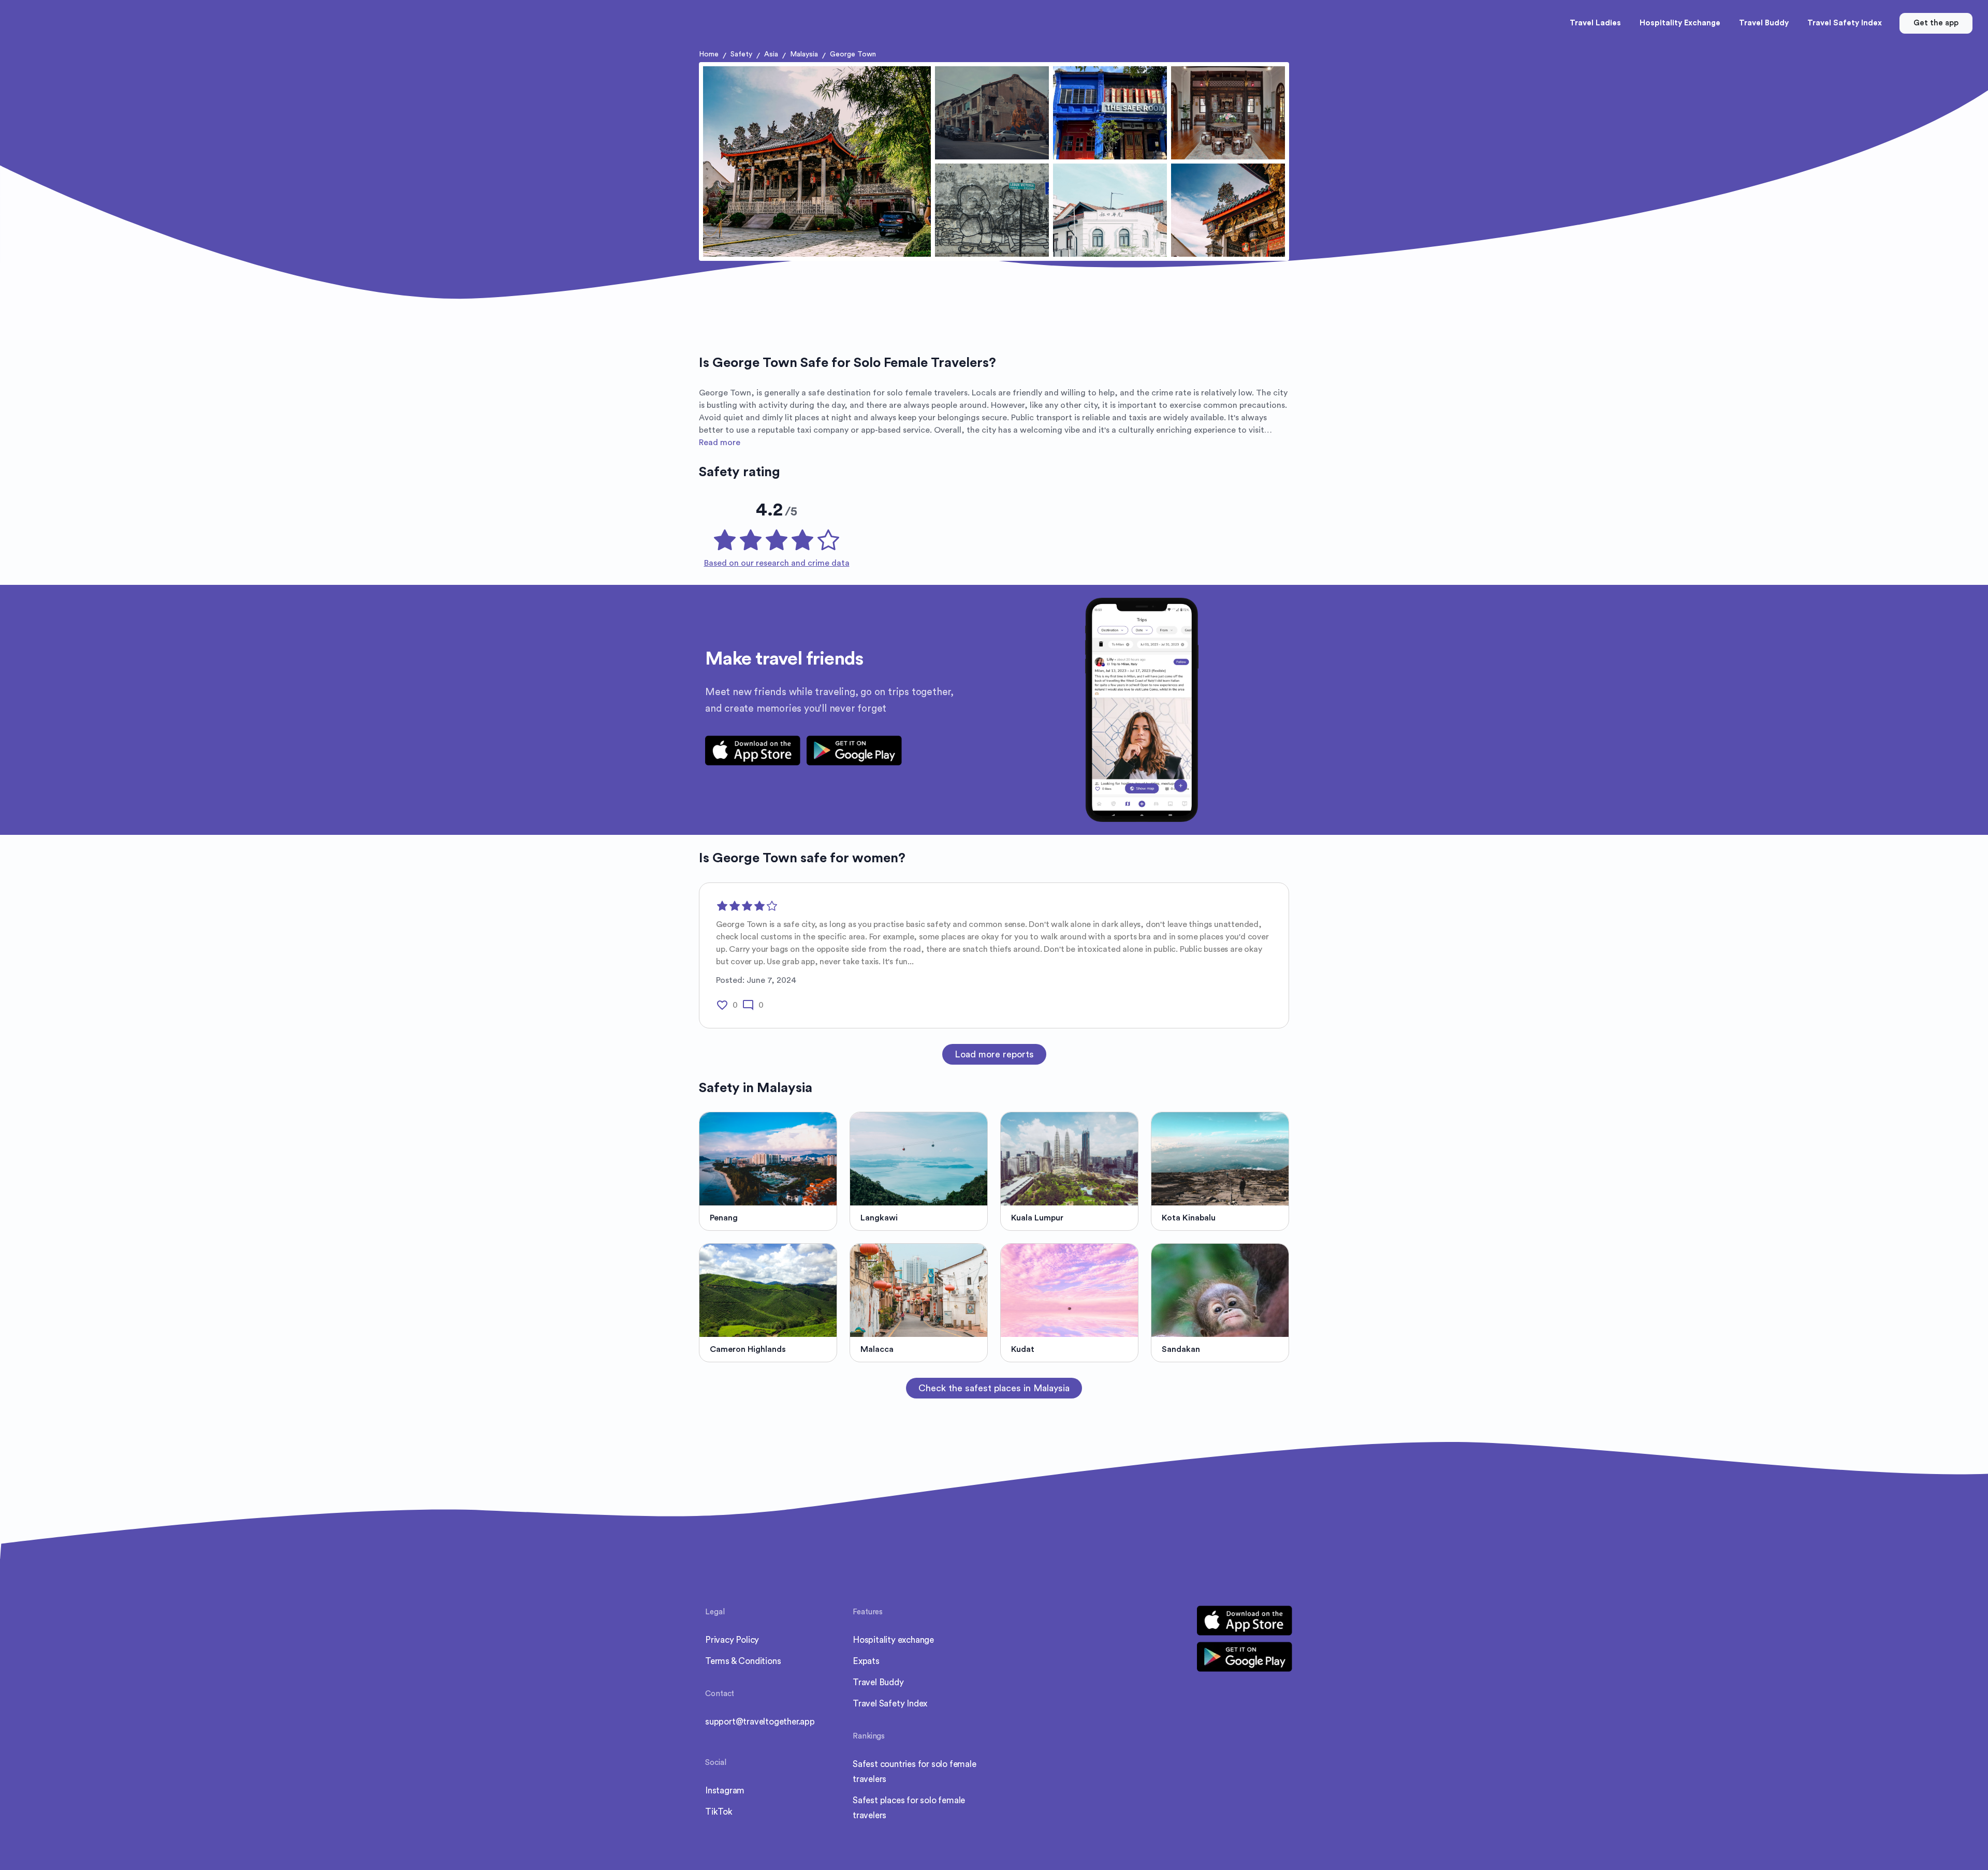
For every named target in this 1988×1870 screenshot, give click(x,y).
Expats (866, 1661)
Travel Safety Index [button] (1845, 23)
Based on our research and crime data (777, 563)
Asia (771, 54)
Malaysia (804, 54)
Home (709, 54)
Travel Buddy (878, 1682)
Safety (741, 54)
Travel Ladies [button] (1595, 23)
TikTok (719, 1812)
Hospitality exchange (893, 1640)
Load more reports (994, 1054)
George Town (853, 54)
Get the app (1936, 23)
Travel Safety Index (890, 1704)
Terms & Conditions (743, 1661)
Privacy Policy (732, 1640)
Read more (720, 443)
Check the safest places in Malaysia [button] (994, 1388)
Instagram (725, 1791)
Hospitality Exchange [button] (1680, 23)
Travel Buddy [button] (1764, 23)
